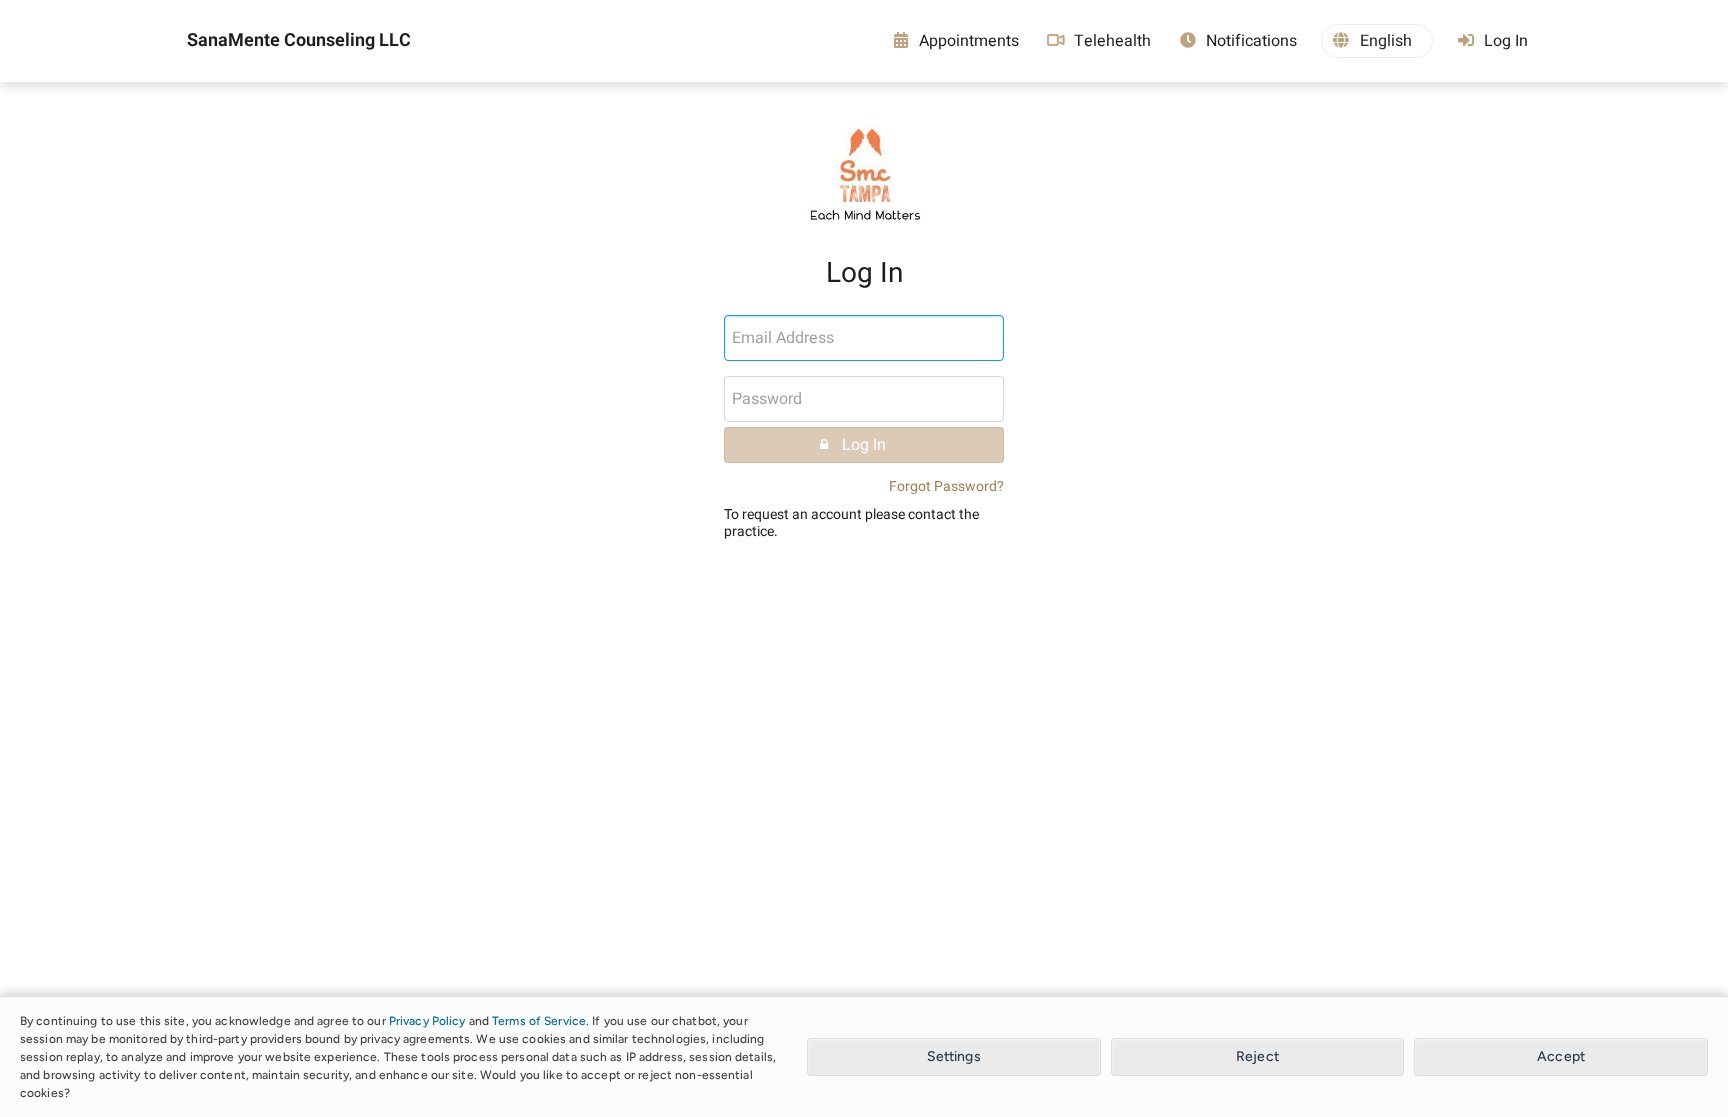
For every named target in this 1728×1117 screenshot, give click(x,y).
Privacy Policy (427, 1021)
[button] (1377, 41)
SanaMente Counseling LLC (299, 41)
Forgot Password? (946, 486)
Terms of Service (539, 1021)
